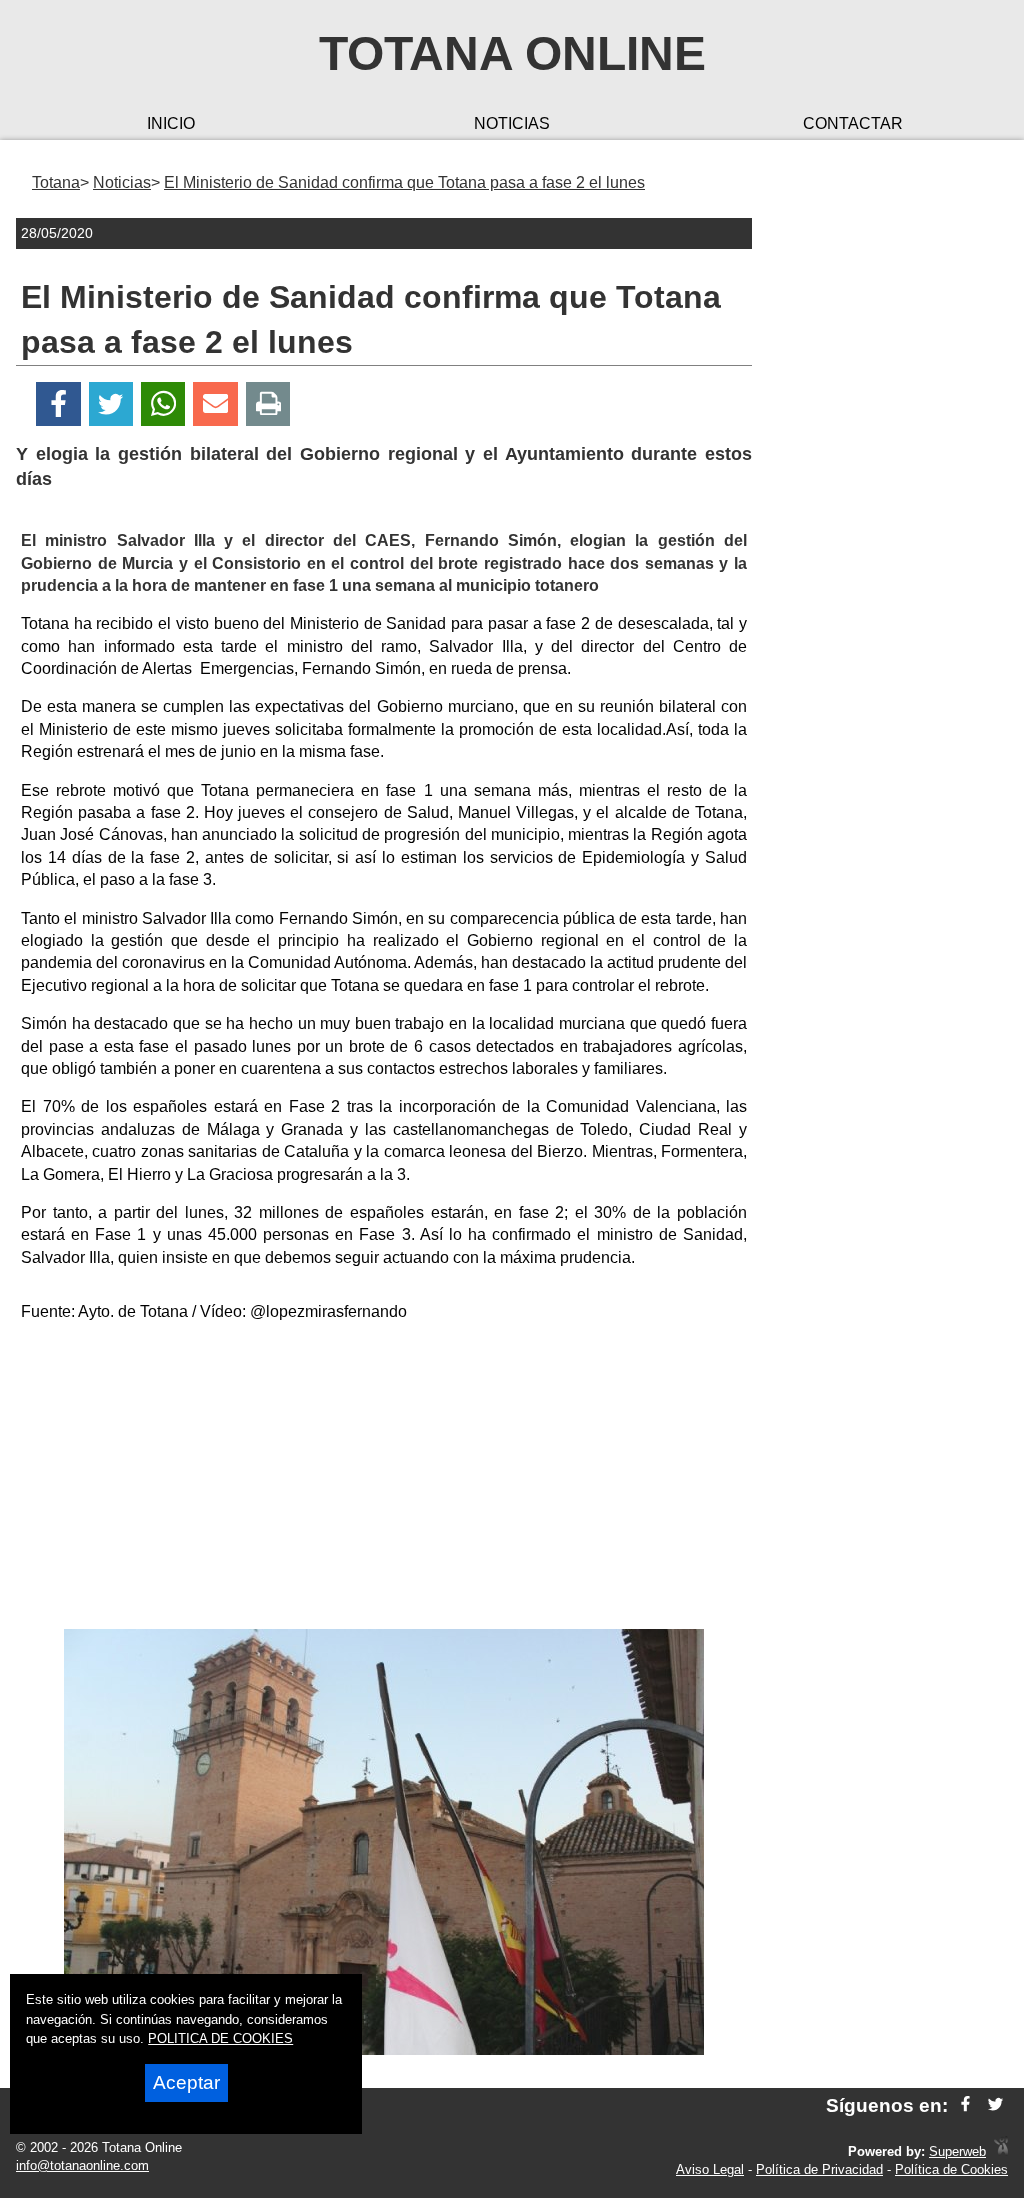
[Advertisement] (384, 1479)
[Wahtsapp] (163, 404)
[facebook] (965, 2105)
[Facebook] (58, 404)
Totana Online (512, 53)
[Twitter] (111, 404)
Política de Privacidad (819, 2169)
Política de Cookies (951, 2169)
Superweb (957, 2151)
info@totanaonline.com (82, 2165)
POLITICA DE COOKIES (220, 2038)
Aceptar (186, 2082)
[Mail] (215, 404)
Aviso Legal (710, 2169)
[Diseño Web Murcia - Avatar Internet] (1001, 2151)
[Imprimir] (268, 404)
